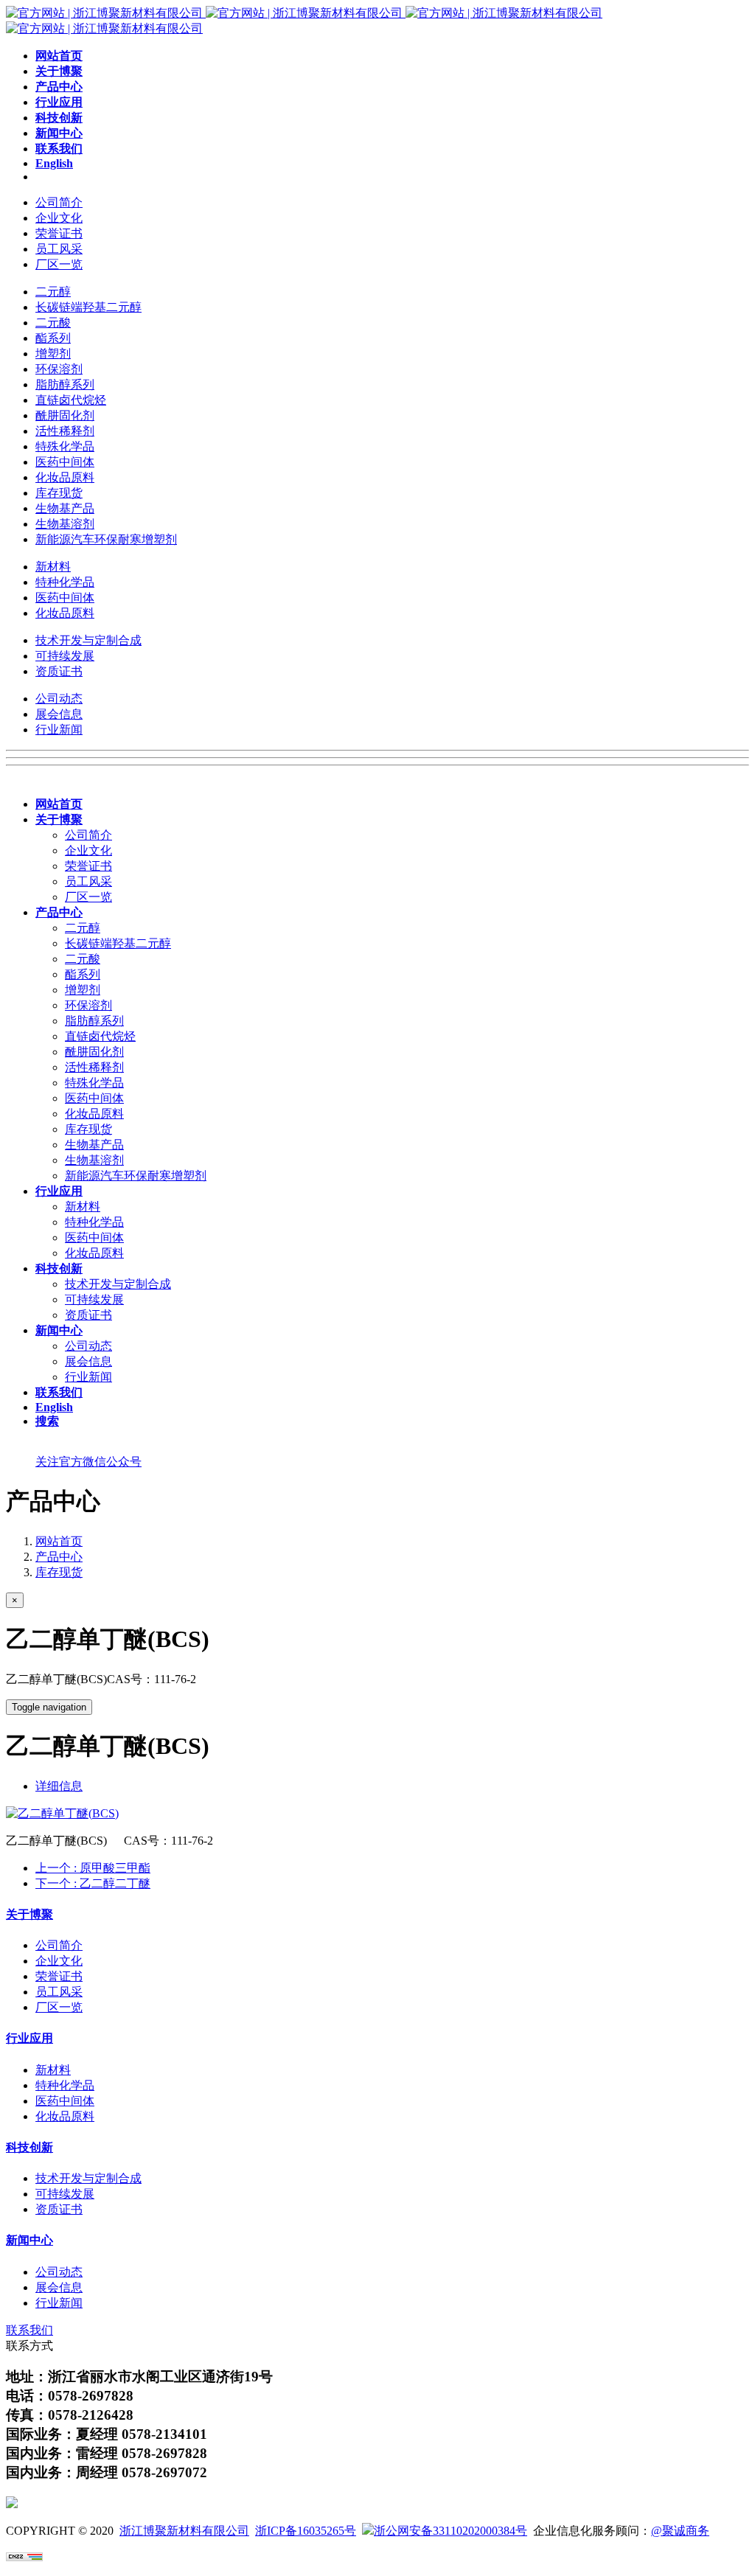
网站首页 (59, 1541)
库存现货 (59, 1572)
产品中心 (59, 1557)
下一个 (93, 1883)
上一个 (93, 1868)
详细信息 (59, 1786)
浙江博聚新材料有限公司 (184, 2531)
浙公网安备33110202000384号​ (450, 2531)
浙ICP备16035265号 (306, 2531)
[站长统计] (24, 2557)
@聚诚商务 (680, 2531)
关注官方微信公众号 (88, 1462)
